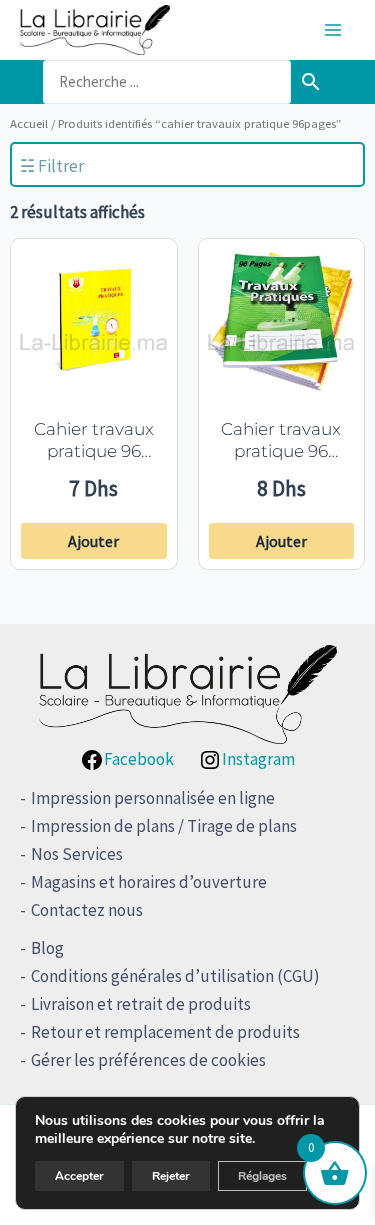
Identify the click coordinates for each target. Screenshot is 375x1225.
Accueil (29, 123)
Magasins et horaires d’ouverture (149, 882)
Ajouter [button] (93, 541)
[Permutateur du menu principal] (333, 30)
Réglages (262, 1176)
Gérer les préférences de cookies (148, 1060)
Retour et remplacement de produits (165, 1032)
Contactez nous (87, 910)
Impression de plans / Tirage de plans (164, 826)
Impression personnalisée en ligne (153, 798)
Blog (47, 948)
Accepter (79, 1176)
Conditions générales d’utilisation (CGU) (175, 976)
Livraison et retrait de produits (141, 1004)
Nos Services (77, 854)
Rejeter (171, 1176)
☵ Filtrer (52, 166)
